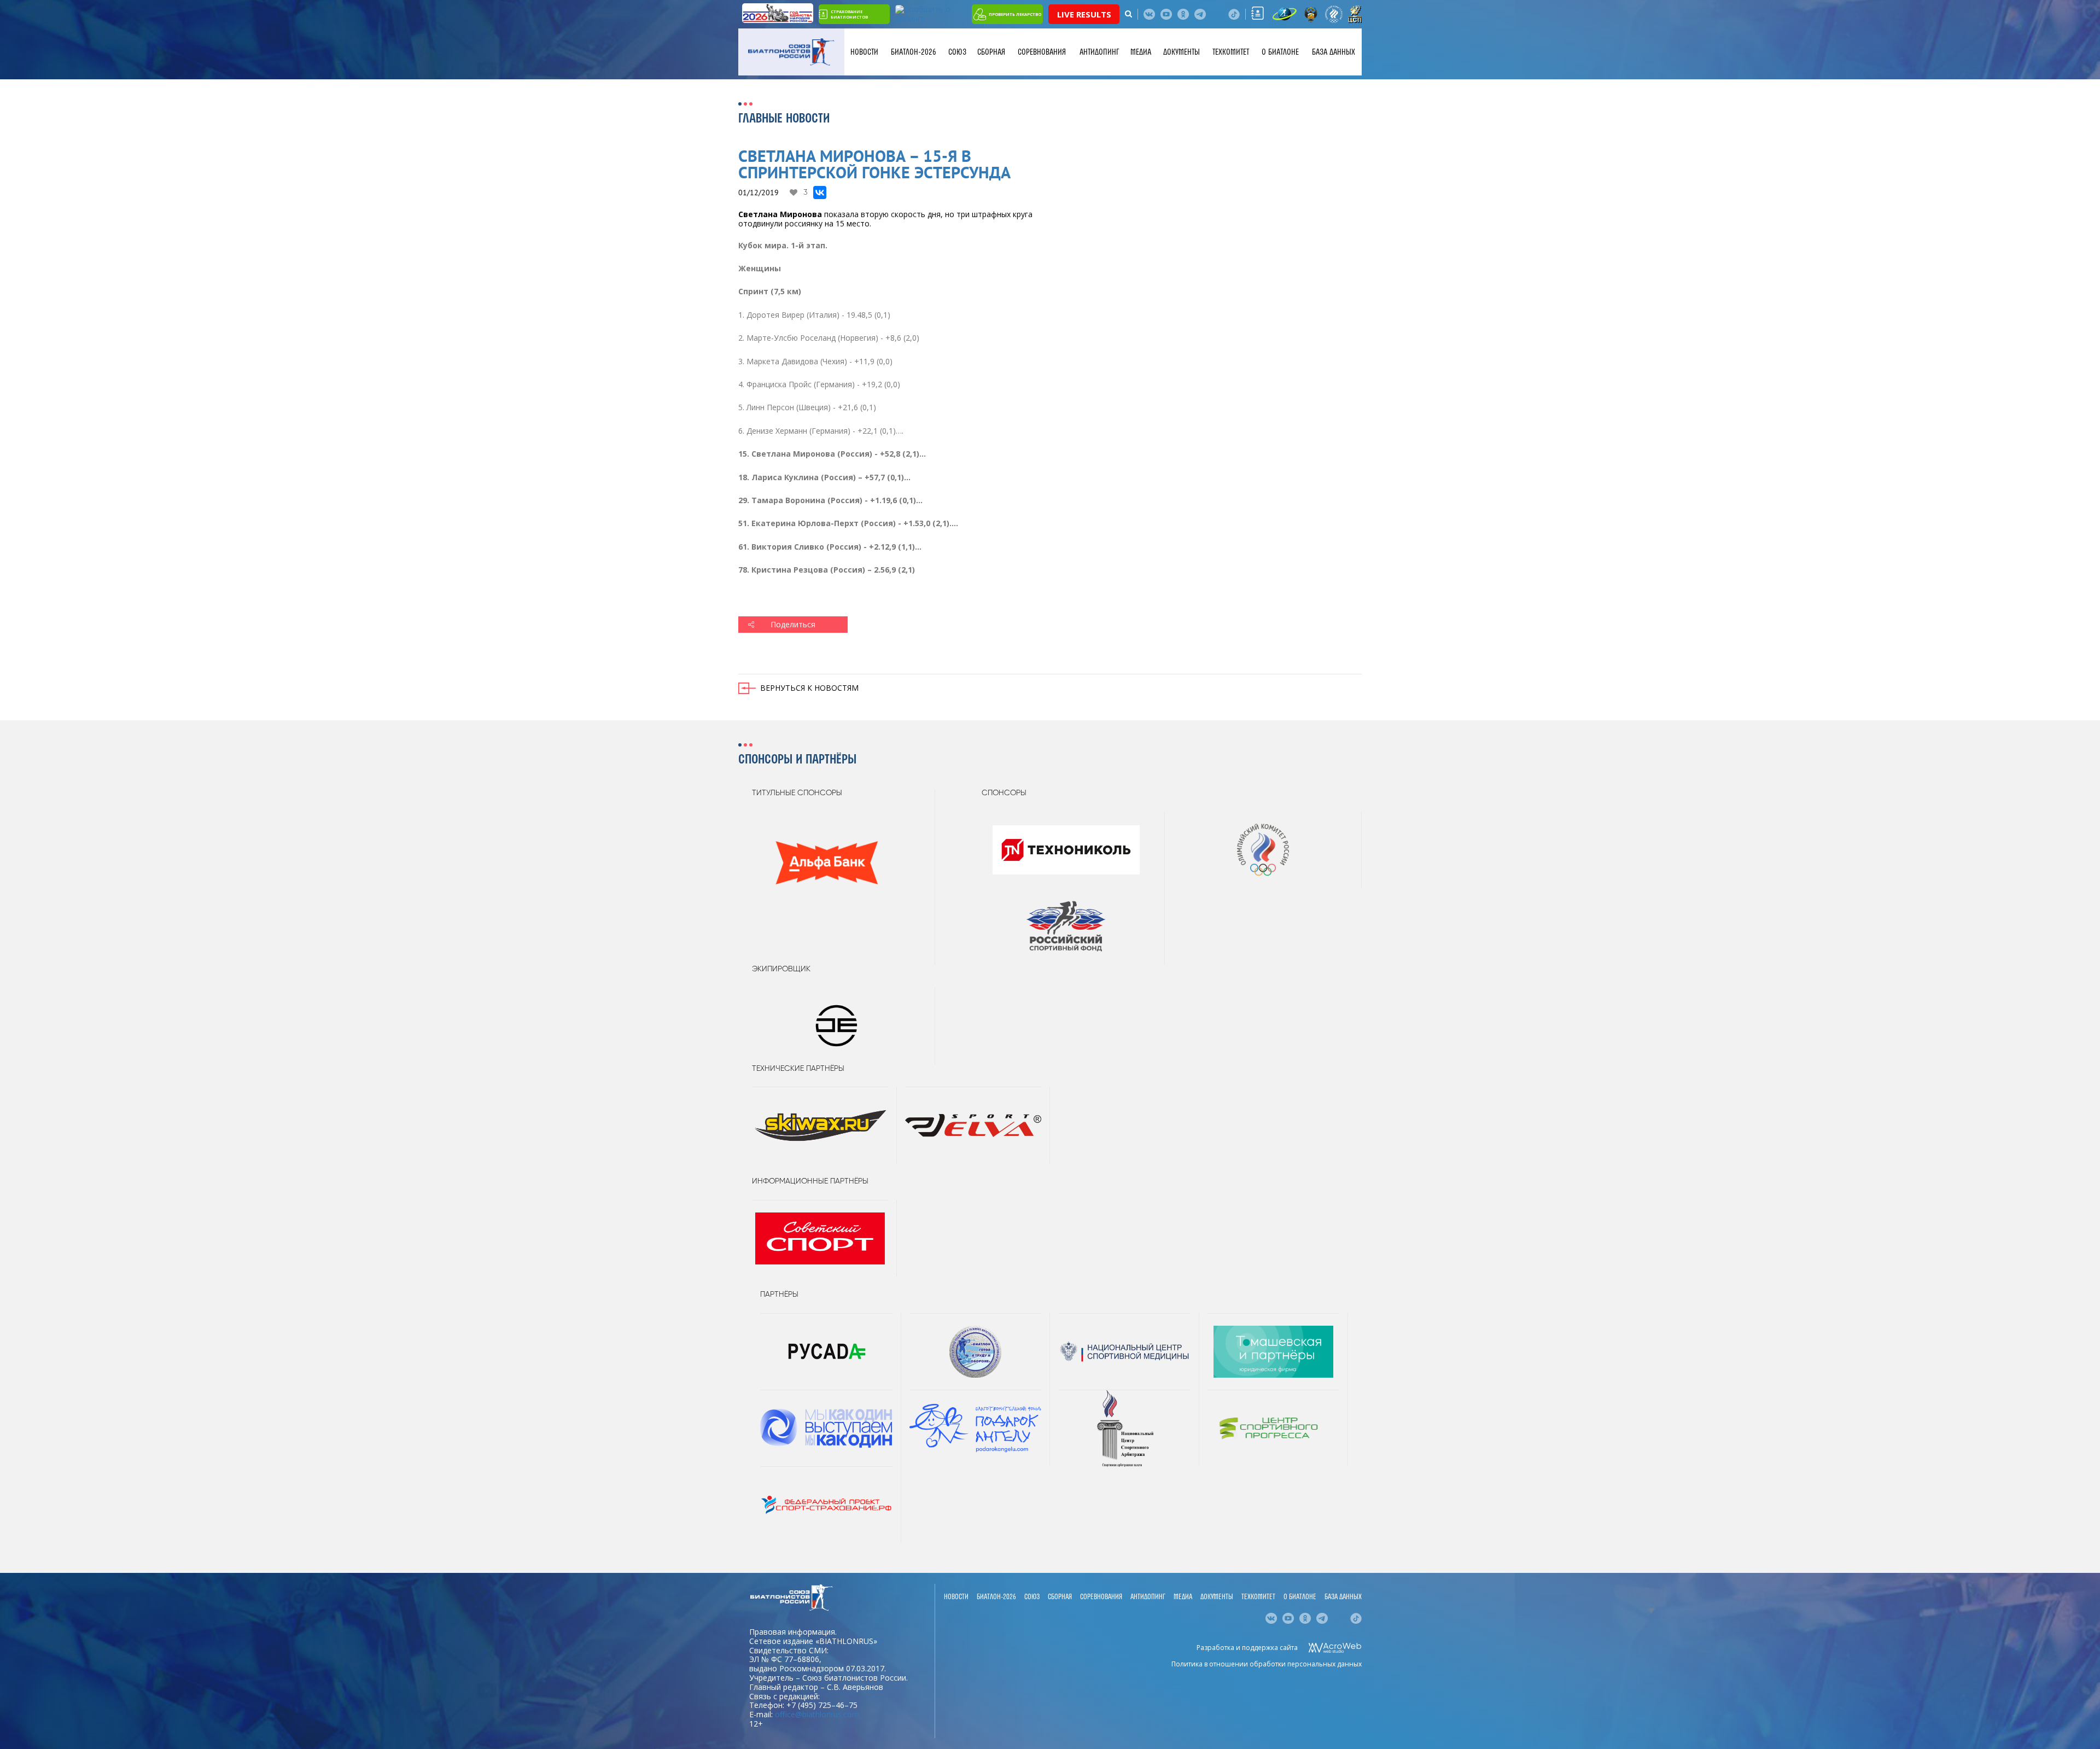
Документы (1182, 52)
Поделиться (793, 624)
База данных (1334, 52)
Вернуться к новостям (809, 688)
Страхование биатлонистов (849, 14)
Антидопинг (1099, 52)
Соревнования (1042, 52)
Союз (957, 52)
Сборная (991, 52)
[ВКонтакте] (820, 193)
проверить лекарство (1015, 14)
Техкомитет (1231, 52)
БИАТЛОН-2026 (914, 52)
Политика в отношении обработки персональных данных (1267, 1664)
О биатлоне (1280, 52)
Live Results (1084, 14)
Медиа (1141, 52)
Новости (864, 52)
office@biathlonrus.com (817, 1714)
